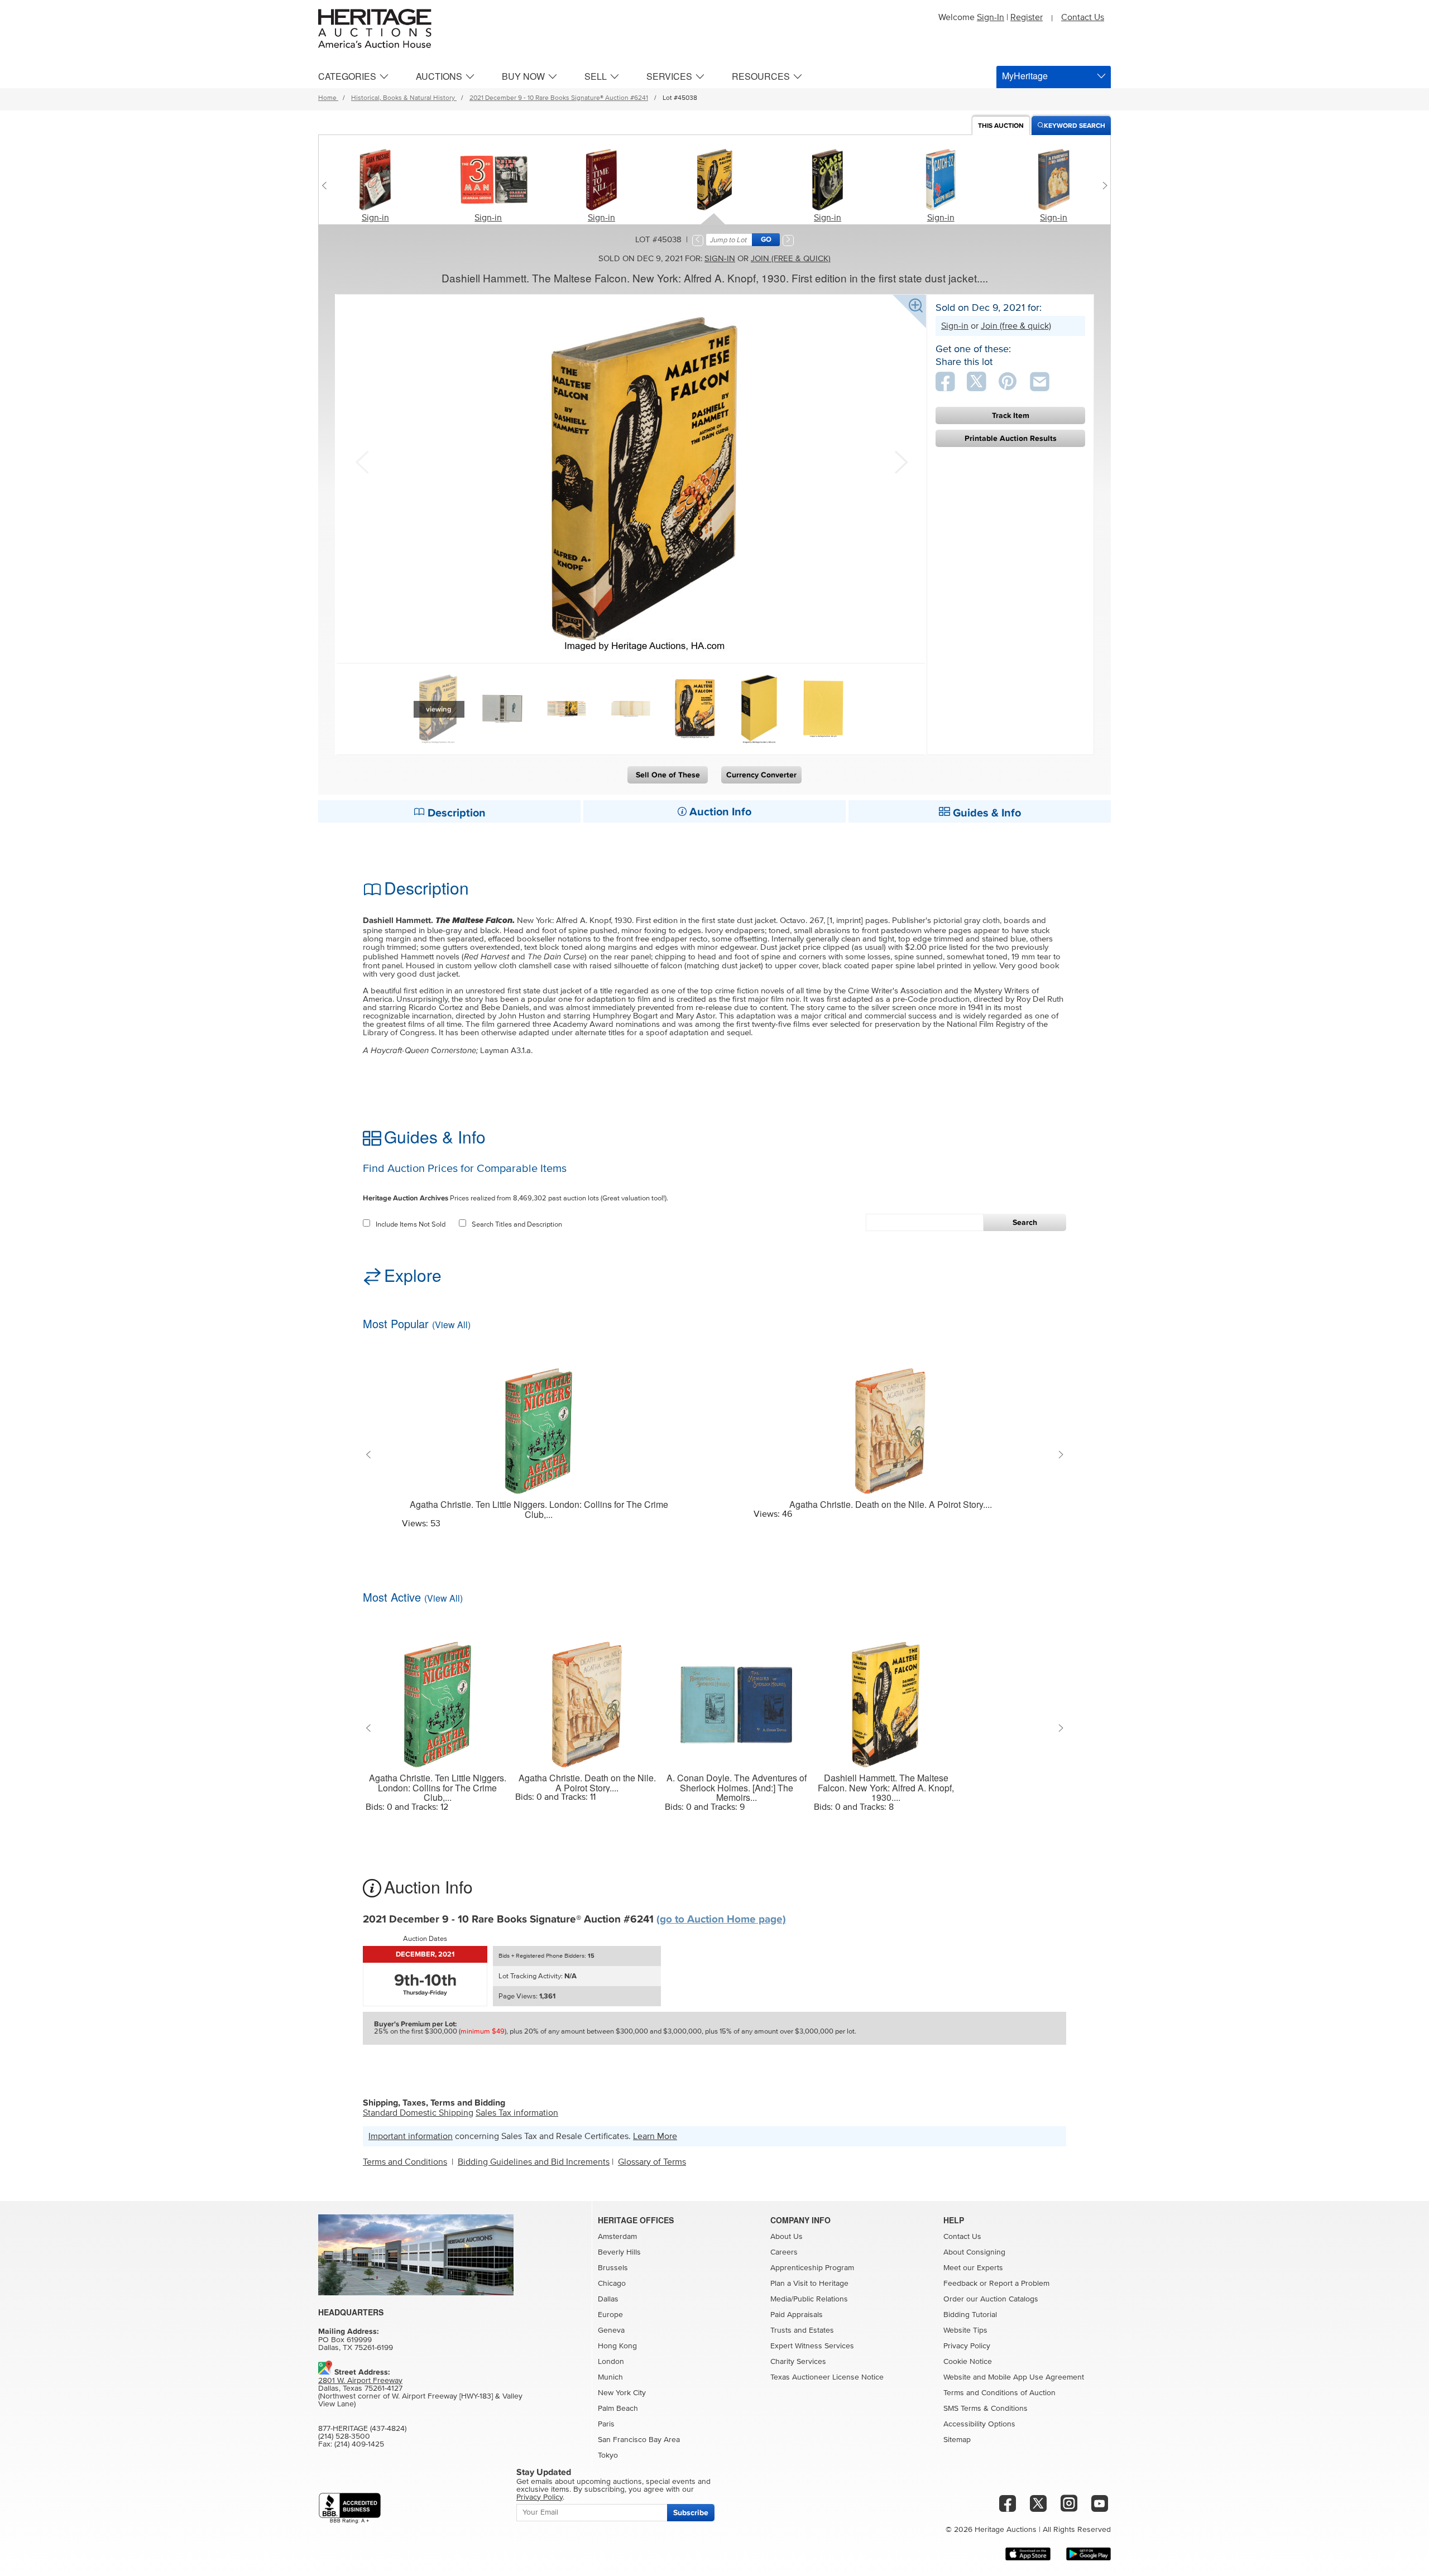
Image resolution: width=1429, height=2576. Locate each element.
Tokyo (608, 2455)
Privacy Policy (967, 2346)
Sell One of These (668, 775)
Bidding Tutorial (970, 2315)
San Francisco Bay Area (639, 2440)
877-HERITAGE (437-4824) (362, 2429)
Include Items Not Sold (411, 1225)
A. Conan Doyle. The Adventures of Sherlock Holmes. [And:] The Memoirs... (737, 1788)
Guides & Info (986, 813)
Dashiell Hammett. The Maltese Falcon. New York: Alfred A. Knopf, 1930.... (886, 1788)
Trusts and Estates (802, 2330)
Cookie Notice (968, 2362)
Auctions (439, 76)
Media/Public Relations (809, 2299)
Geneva (611, 2330)
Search (1025, 1222)
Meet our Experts (973, 2268)
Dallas (608, 2299)
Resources (761, 76)
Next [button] (900, 461)
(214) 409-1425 (359, 2444)
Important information (411, 2136)
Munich (610, 2377)
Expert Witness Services (812, 2346)
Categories (347, 76)
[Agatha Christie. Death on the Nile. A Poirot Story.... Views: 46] (890, 1424)
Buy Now (523, 76)
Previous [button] (362, 461)
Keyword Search (1075, 126)
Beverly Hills (619, 2252)
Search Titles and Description (517, 1225)
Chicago (612, 2284)
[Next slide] (1102, 185)
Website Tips (965, 2330)
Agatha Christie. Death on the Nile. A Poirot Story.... (891, 1505)
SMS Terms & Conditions (986, 2409)
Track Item (1011, 415)
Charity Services (798, 2362)
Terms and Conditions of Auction (999, 2393)
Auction (1001, 126)
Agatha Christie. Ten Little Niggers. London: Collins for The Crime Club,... (539, 1509)
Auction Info (719, 812)
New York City (622, 2393)
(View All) (451, 1325)
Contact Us (1083, 17)
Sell (596, 76)
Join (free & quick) (791, 259)
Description (455, 813)
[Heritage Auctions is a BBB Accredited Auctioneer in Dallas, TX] (350, 2508)
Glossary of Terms (652, 2162)
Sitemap (957, 2440)
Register (1027, 17)
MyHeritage (1025, 76)
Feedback (960, 2284)
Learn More (655, 2136)
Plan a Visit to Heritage (809, 2284)
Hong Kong (617, 2346)
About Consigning (974, 2252)
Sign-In (991, 17)
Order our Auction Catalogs (991, 2299)
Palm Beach (618, 2409)
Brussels (613, 2268)
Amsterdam (617, 2237)
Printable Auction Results (1011, 438)
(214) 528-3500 (344, 2436)
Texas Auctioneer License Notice (827, 2377)
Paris (606, 2424)
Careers (784, 2252)
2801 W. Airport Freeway (360, 2381)
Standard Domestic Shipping (418, 2113)
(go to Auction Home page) (721, 1919)
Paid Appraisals (797, 2315)
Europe (610, 2315)
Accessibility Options (979, 2424)
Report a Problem (1019, 2284)
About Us (787, 2237)
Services (669, 76)
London (611, 2362)
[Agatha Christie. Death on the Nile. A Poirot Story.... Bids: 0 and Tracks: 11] (587, 1698)
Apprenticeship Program (812, 2268)
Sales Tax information (517, 2113)
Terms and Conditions (405, 2162)
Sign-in (375, 218)
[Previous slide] (327, 185)
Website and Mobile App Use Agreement (1014, 2377)
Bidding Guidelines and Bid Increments (534, 2162)
